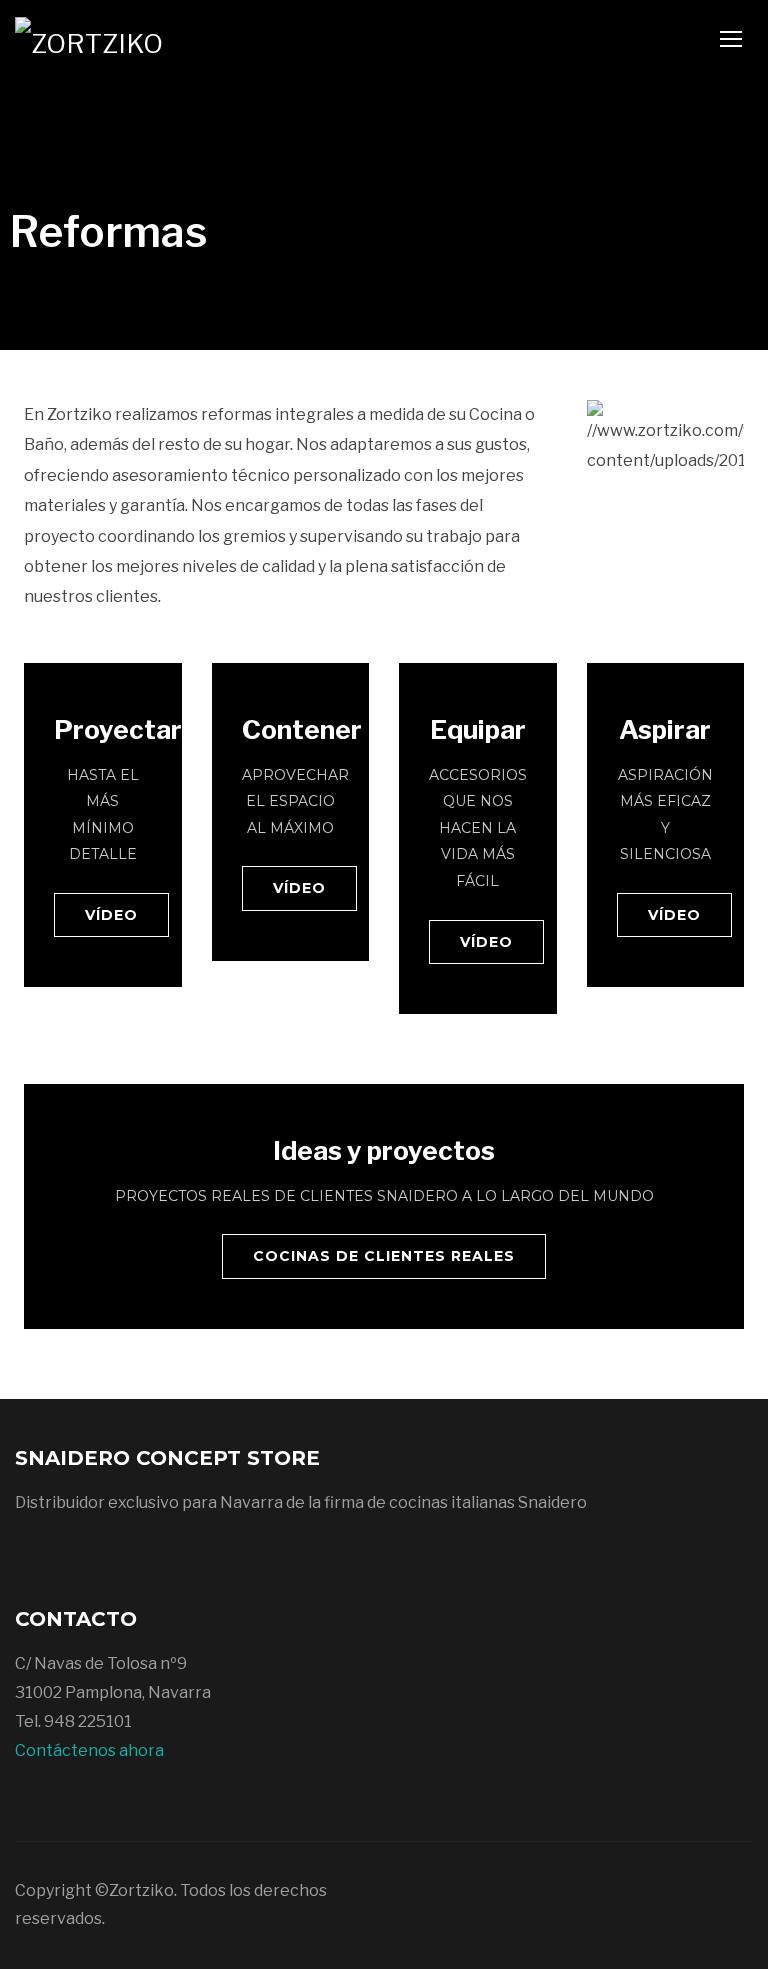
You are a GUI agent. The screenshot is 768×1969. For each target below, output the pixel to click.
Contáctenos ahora (89, 1750)
